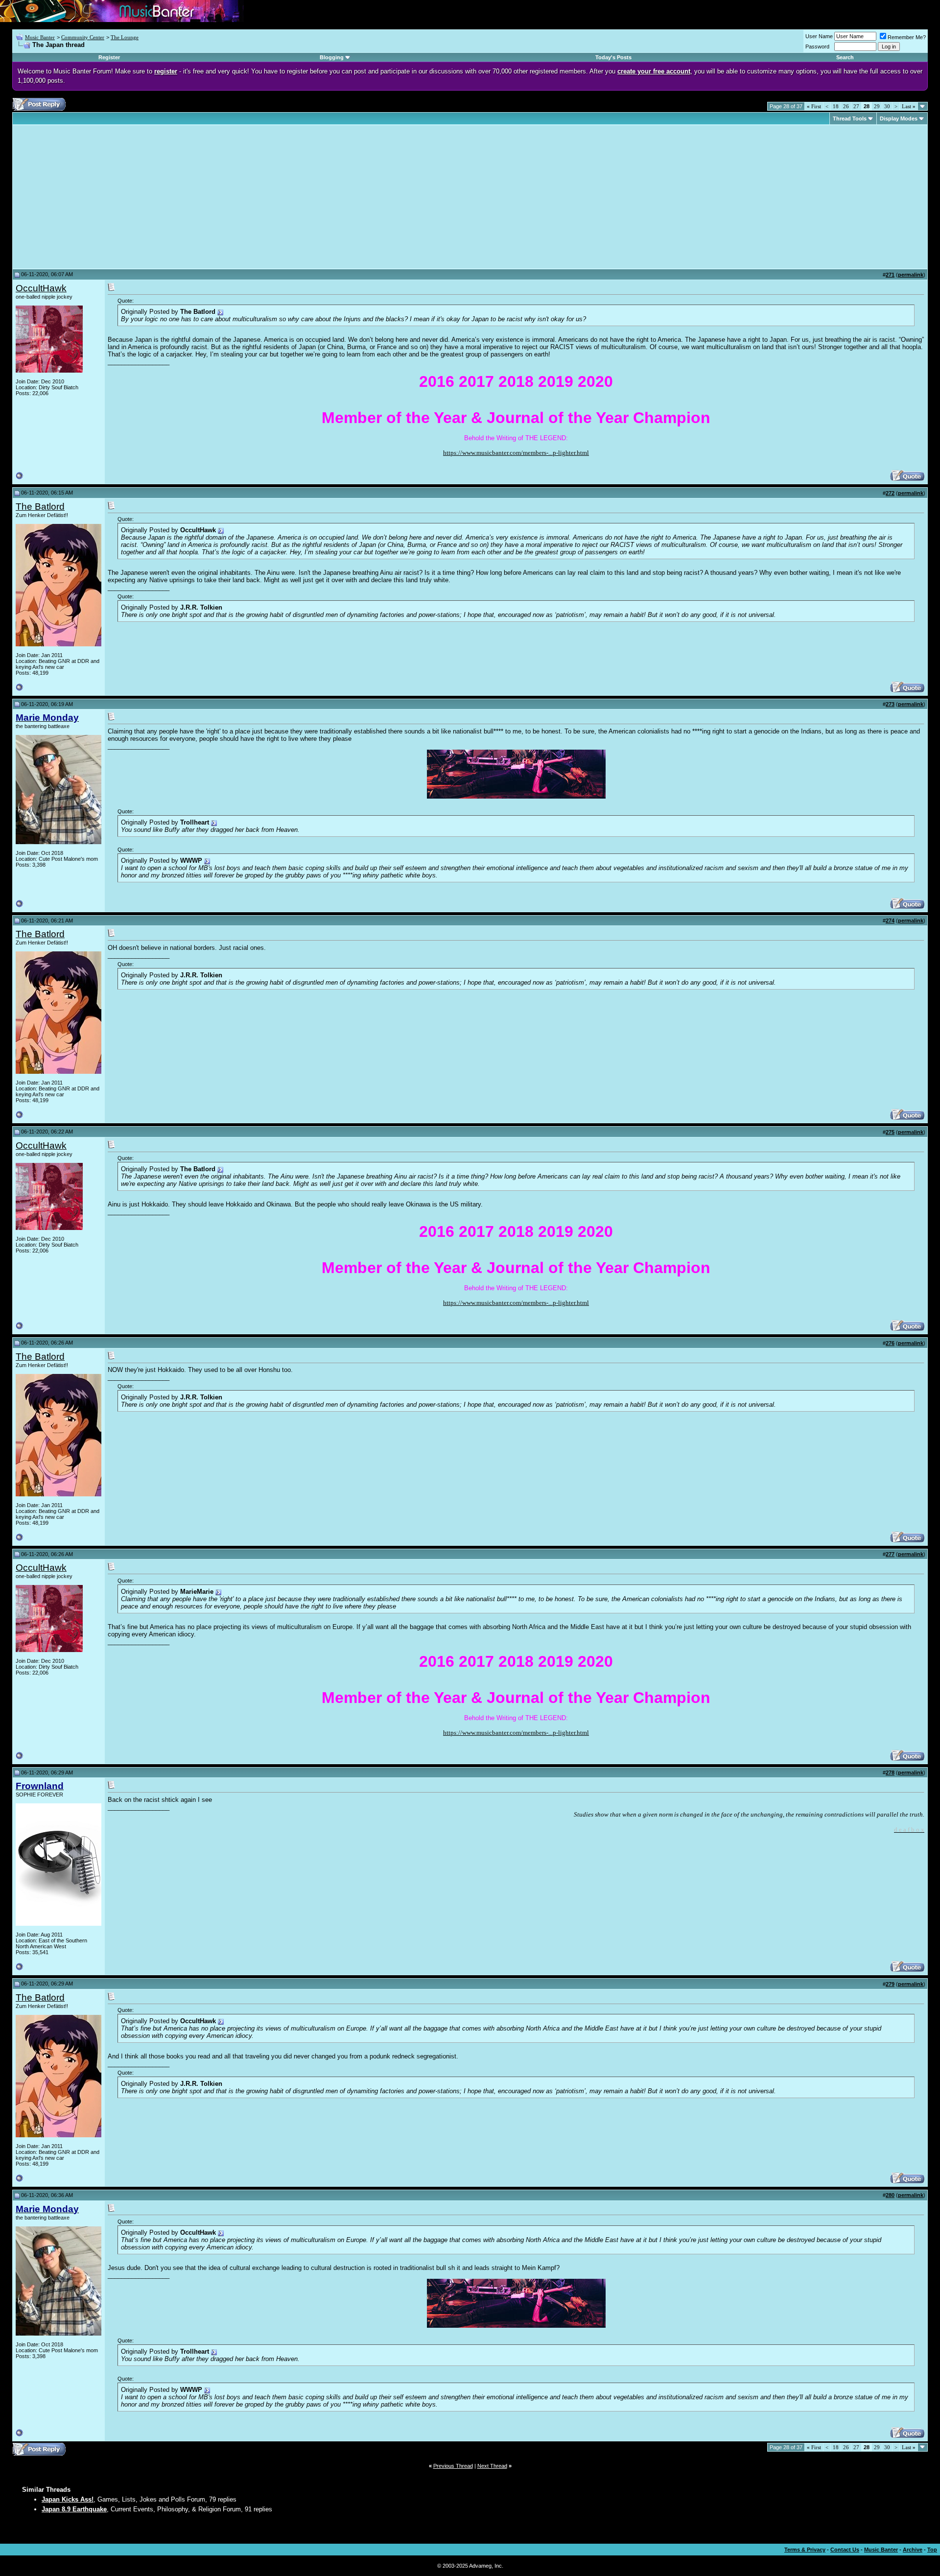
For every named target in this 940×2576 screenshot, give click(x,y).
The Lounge (125, 37)
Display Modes (899, 118)
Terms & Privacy (805, 2550)
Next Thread (492, 2466)
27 (856, 106)
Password (817, 47)
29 (877, 106)
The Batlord (40, 507)
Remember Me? (907, 37)
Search (845, 57)
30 (887, 106)
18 (836, 106)
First (814, 106)
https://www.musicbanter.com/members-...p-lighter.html (516, 453)
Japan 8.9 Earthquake (74, 2509)
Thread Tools (850, 118)
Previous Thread (453, 2466)
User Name (819, 36)
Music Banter (40, 37)
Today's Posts (613, 57)
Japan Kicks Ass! (68, 2499)
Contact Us (845, 2550)
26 (846, 106)
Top (932, 2550)
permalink (911, 275)
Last (909, 106)
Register (109, 57)
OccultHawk (41, 288)
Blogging (332, 57)
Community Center (83, 37)
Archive (913, 2550)
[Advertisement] (98, 197)
